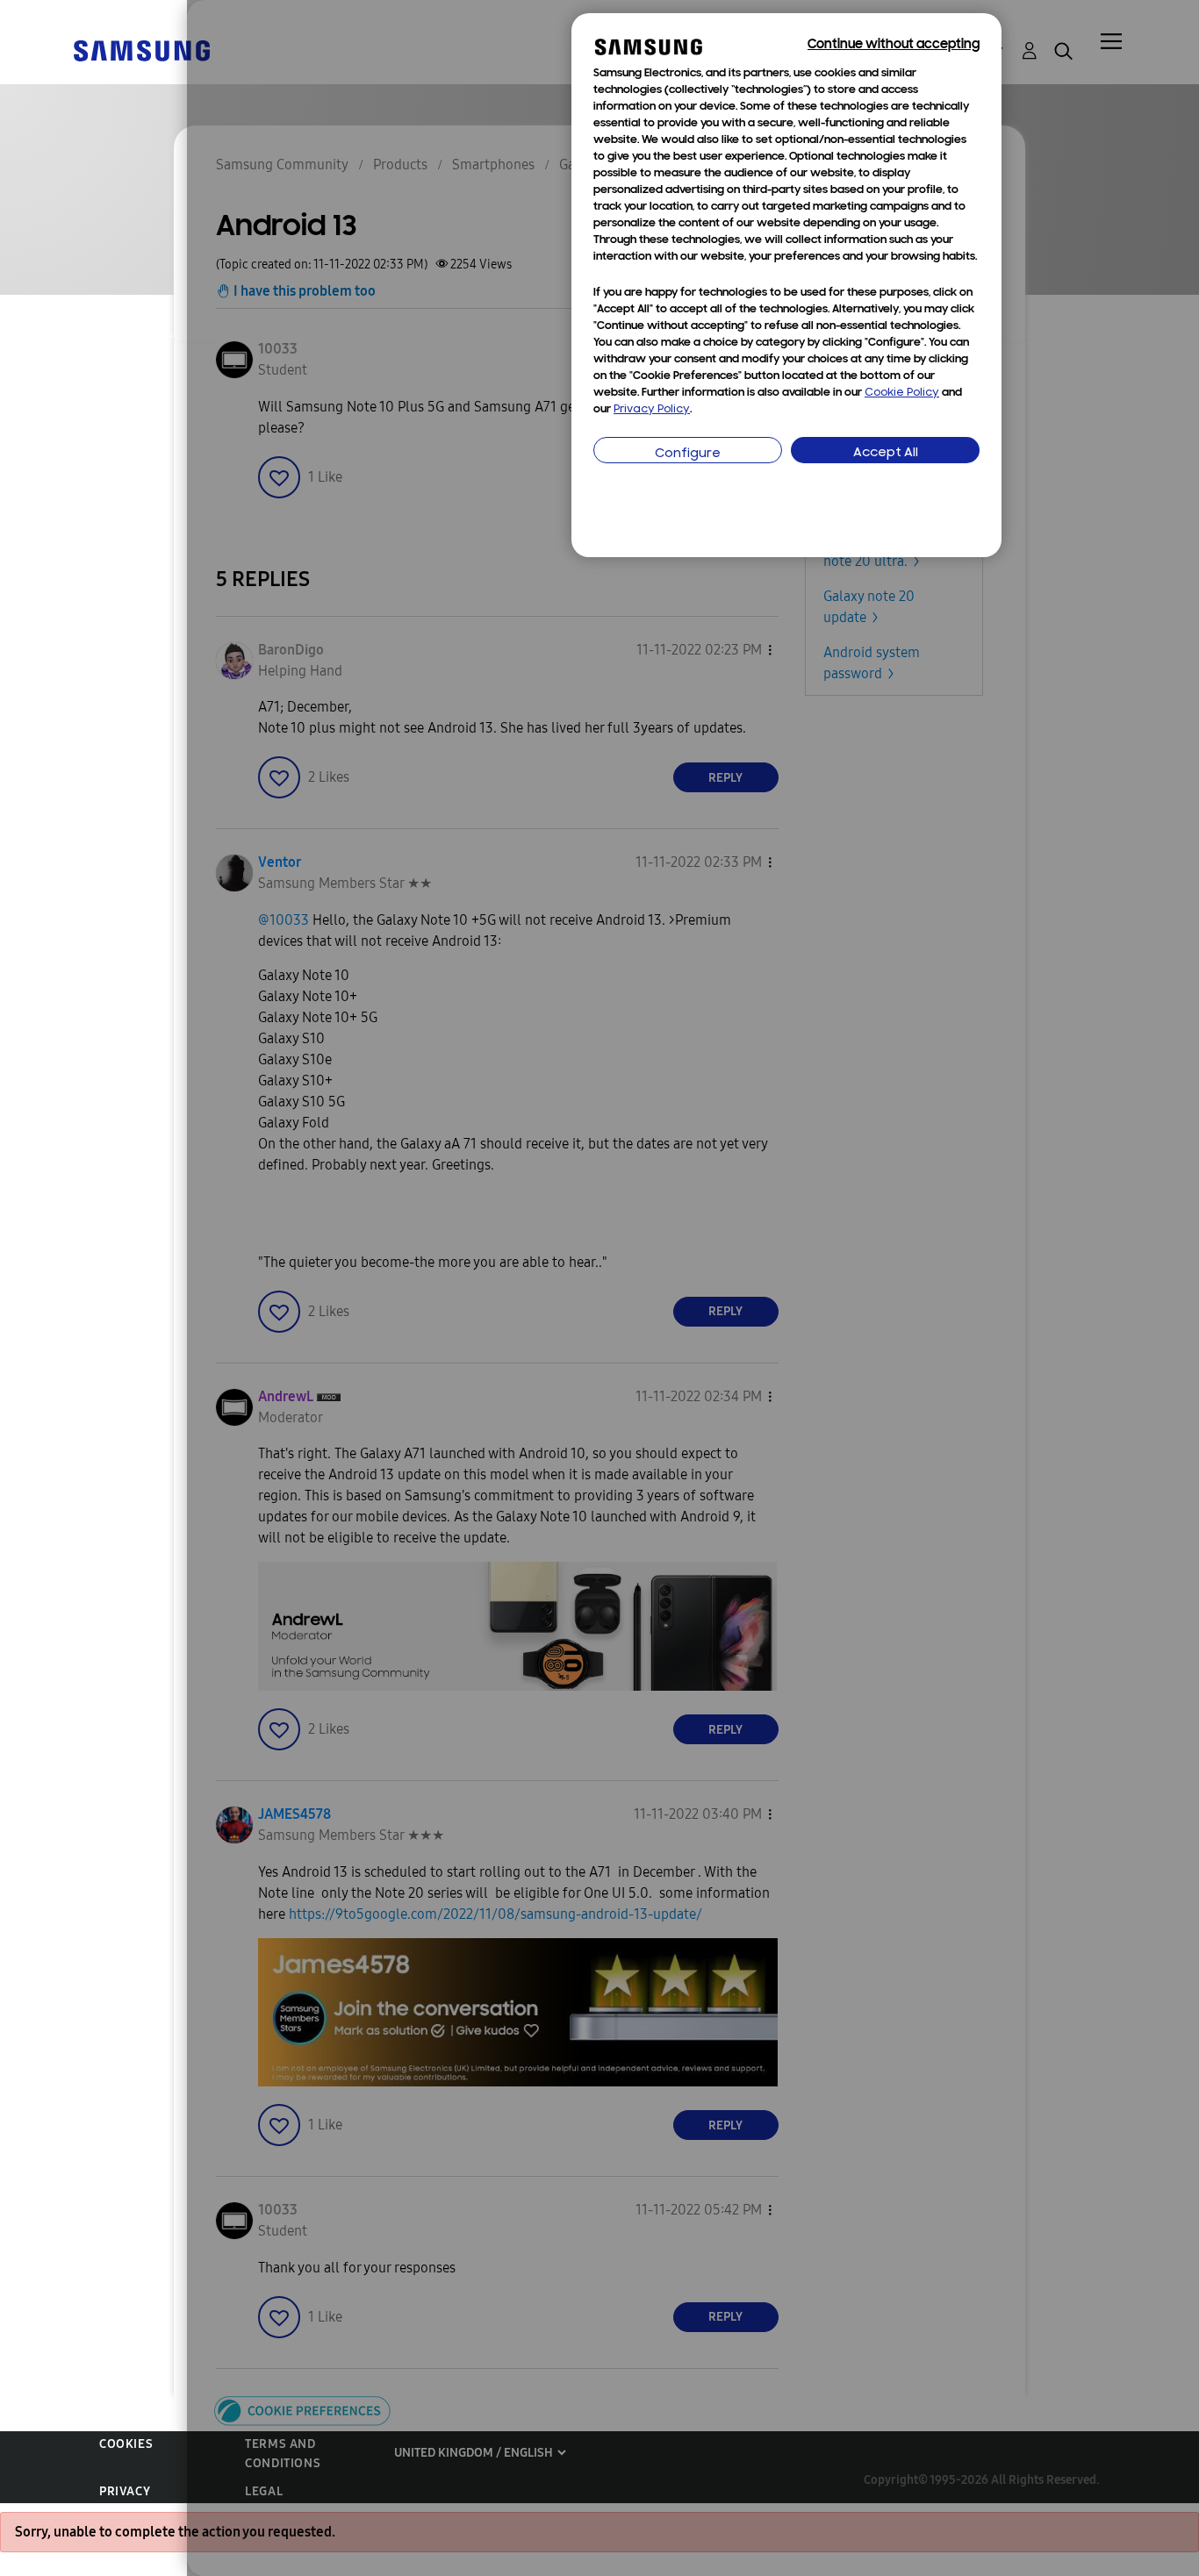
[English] (141, 50)
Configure (688, 454)
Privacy (125, 2491)
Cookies (126, 2444)
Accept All (886, 453)
